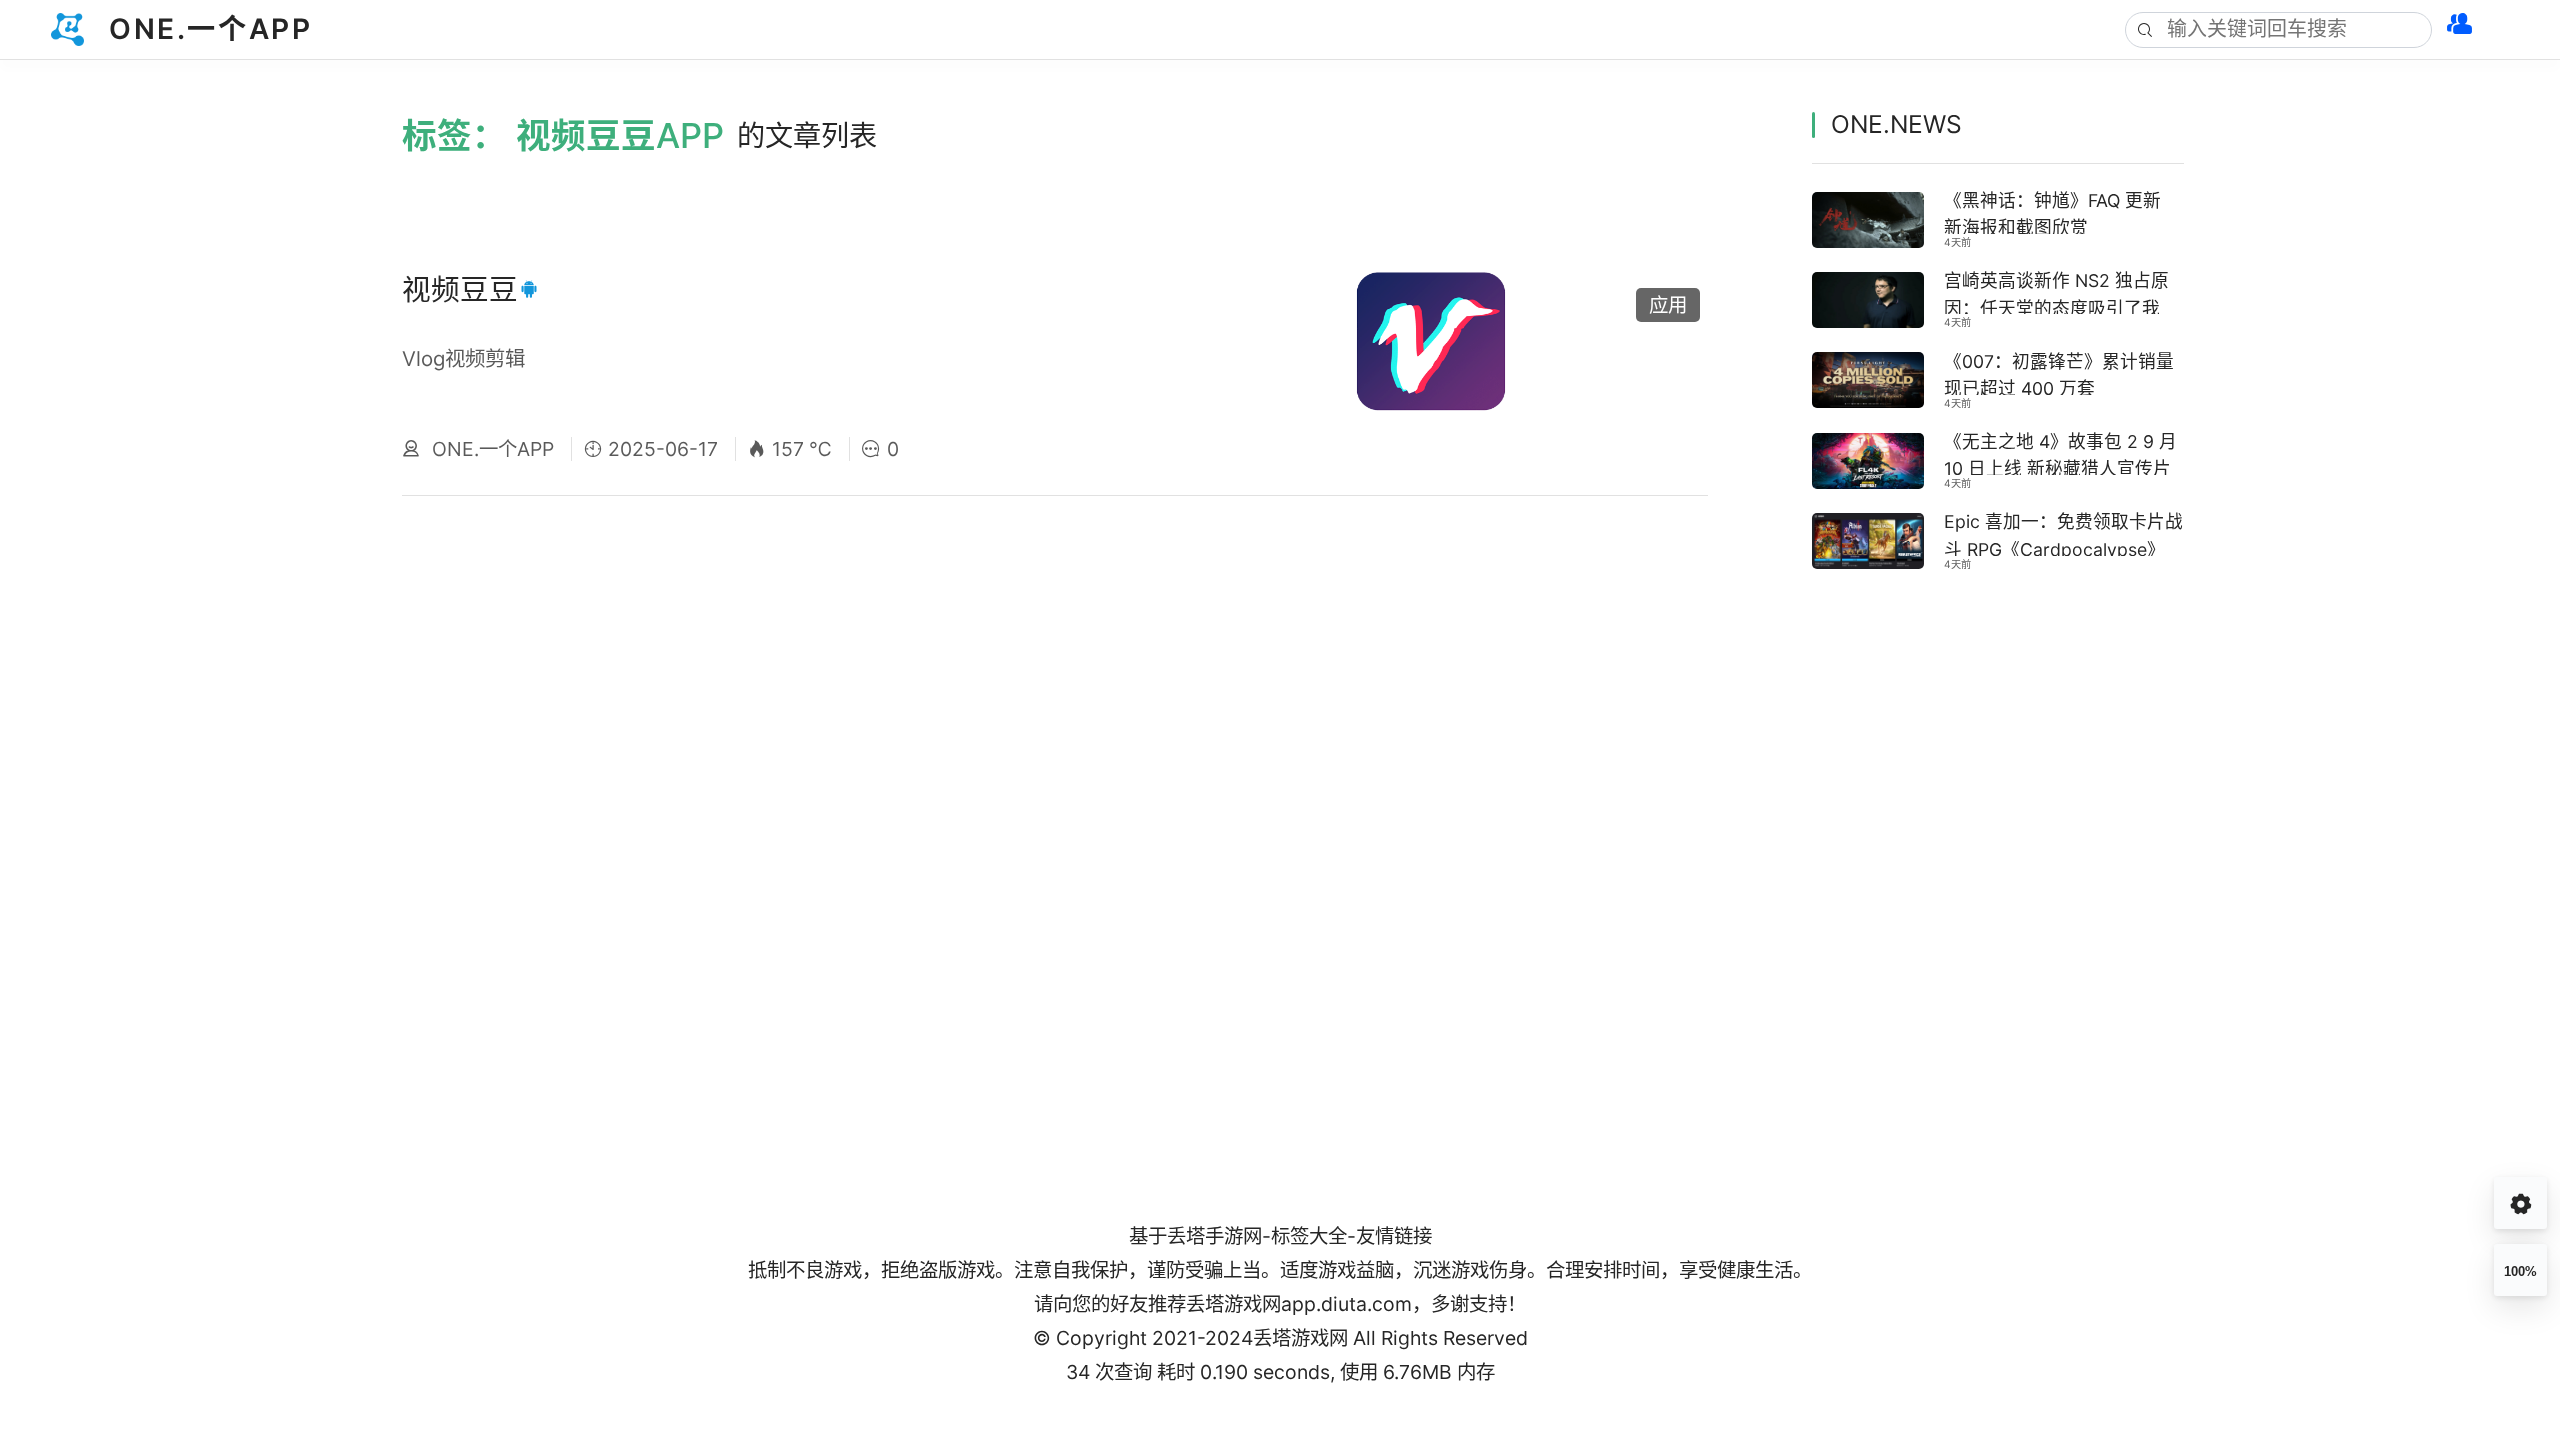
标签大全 (1309, 1236)
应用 (1668, 305)
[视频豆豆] (1512, 366)
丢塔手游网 (1214, 1236)
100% (2520, 1271)
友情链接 (1394, 1236)
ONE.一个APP (493, 449)
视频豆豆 (460, 289)
